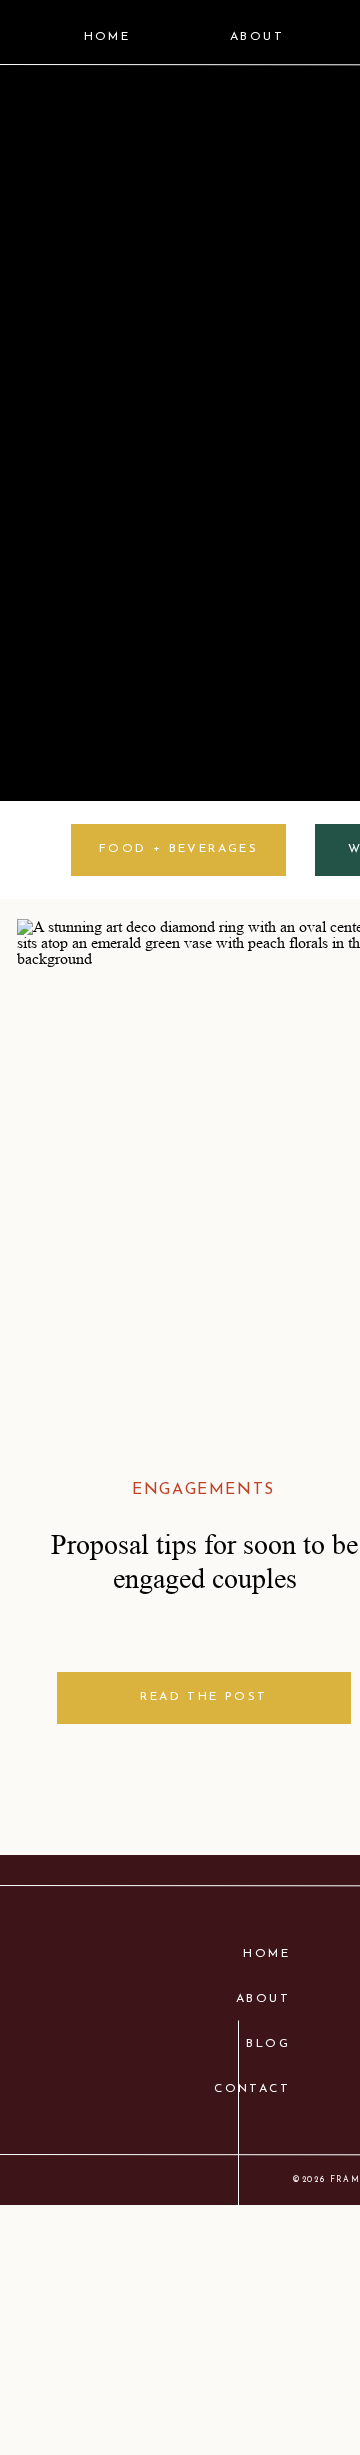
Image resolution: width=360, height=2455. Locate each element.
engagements (203, 1490)
